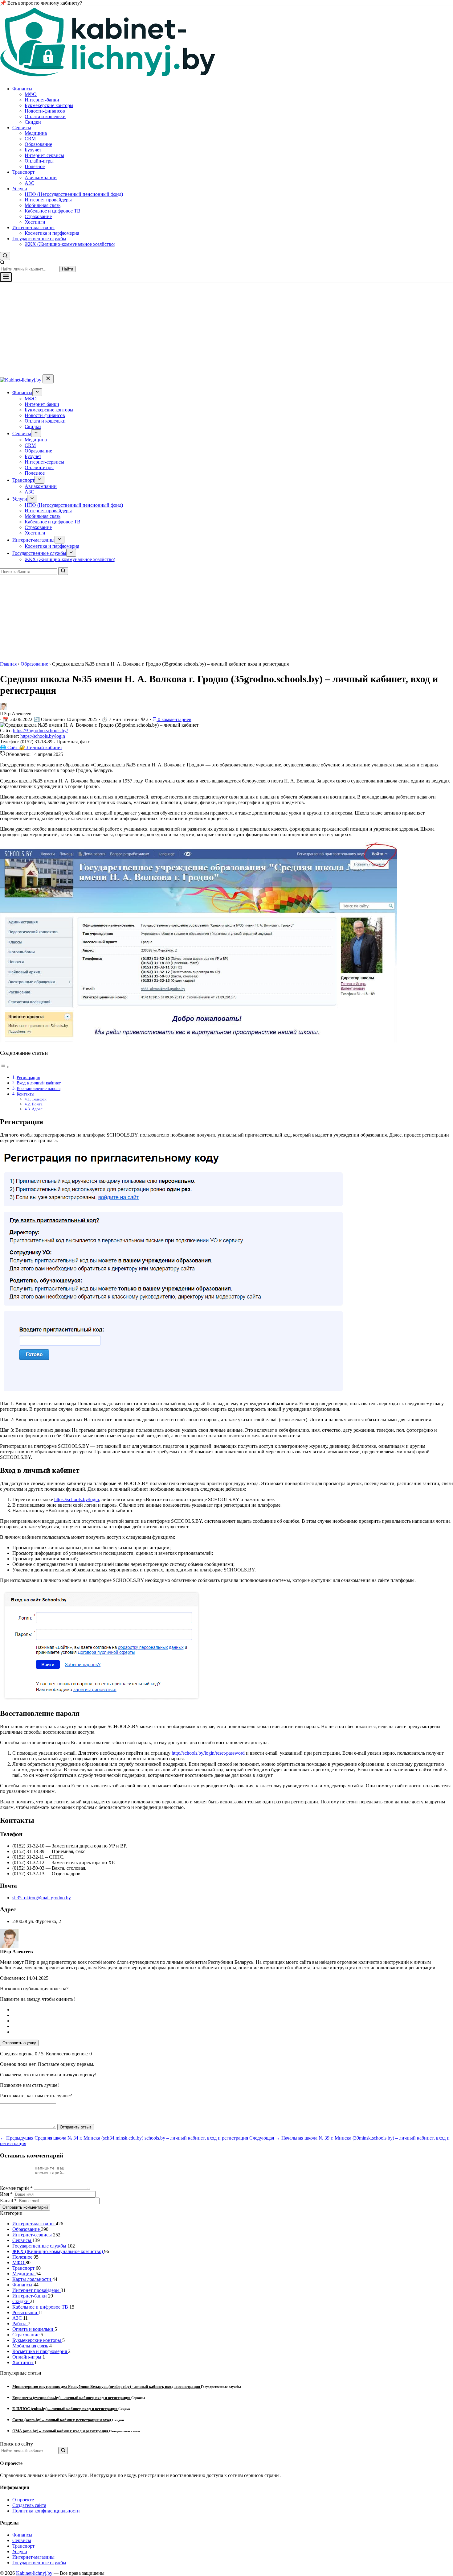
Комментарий (16, 2188)
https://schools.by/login (43, 736)
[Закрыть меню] (48, 379)
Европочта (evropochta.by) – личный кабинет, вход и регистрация (72, 2398)
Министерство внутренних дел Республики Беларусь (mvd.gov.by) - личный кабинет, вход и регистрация (107, 2386)
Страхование (38, 216)
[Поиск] (63, 571)
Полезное (35, 166)
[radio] (233, 2010)
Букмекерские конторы (49, 105)
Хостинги (35, 222)
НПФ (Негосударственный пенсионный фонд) (74, 194)
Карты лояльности (32, 2279)
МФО (31, 94)
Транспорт (23, 172)
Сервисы (22, 128)
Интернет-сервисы (44, 155)
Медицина (36, 133)
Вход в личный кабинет (39, 1083)
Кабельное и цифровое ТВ (53, 211)
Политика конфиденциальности (46, 2511)
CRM (30, 139)
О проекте (23, 2500)
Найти (67, 269)
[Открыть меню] (6, 277)
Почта (37, 1104)
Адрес (37, 1109)
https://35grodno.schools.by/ (40, 731)
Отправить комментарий (25, 2207)
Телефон (39, 1099)
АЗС (29, 183)
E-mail (8, 2200)
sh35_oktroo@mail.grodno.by (42, 1898)
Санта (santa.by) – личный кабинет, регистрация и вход (62, 2420)
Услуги (20, 189)
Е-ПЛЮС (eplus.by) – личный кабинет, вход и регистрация (65, 2409)
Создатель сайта (29, 2505)
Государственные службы (39, 239)
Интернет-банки (42, 100)
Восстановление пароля (39, 1088)
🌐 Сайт (10, 747)
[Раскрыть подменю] (37, 392)
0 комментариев (174, 719)
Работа (20, 2324)
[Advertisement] (226, 328)
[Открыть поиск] (5, 256)
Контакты (25, 1094)
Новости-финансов (45, 111)
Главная (9, 664)
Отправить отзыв (76, 2127)
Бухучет (33, 150)
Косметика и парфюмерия (52, 233)
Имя (6, 2194)
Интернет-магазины (33, 227)
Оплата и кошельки (45, 116)
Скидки (33, 122)
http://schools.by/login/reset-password (208, 1753)
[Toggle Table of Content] (5, 1067)
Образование (38, 144)
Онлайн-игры (39, 161)
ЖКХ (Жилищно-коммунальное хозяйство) (70, 244)
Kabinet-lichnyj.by (34, 2573)
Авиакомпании (41, 178)
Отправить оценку (19, 2043)
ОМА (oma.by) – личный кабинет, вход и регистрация (61, 2431)
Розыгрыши (25, 2312)
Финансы (22, 89)
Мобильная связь (43, 205)
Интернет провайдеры (48, 200)
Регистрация (28, 1077)
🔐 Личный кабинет (41, 747)
